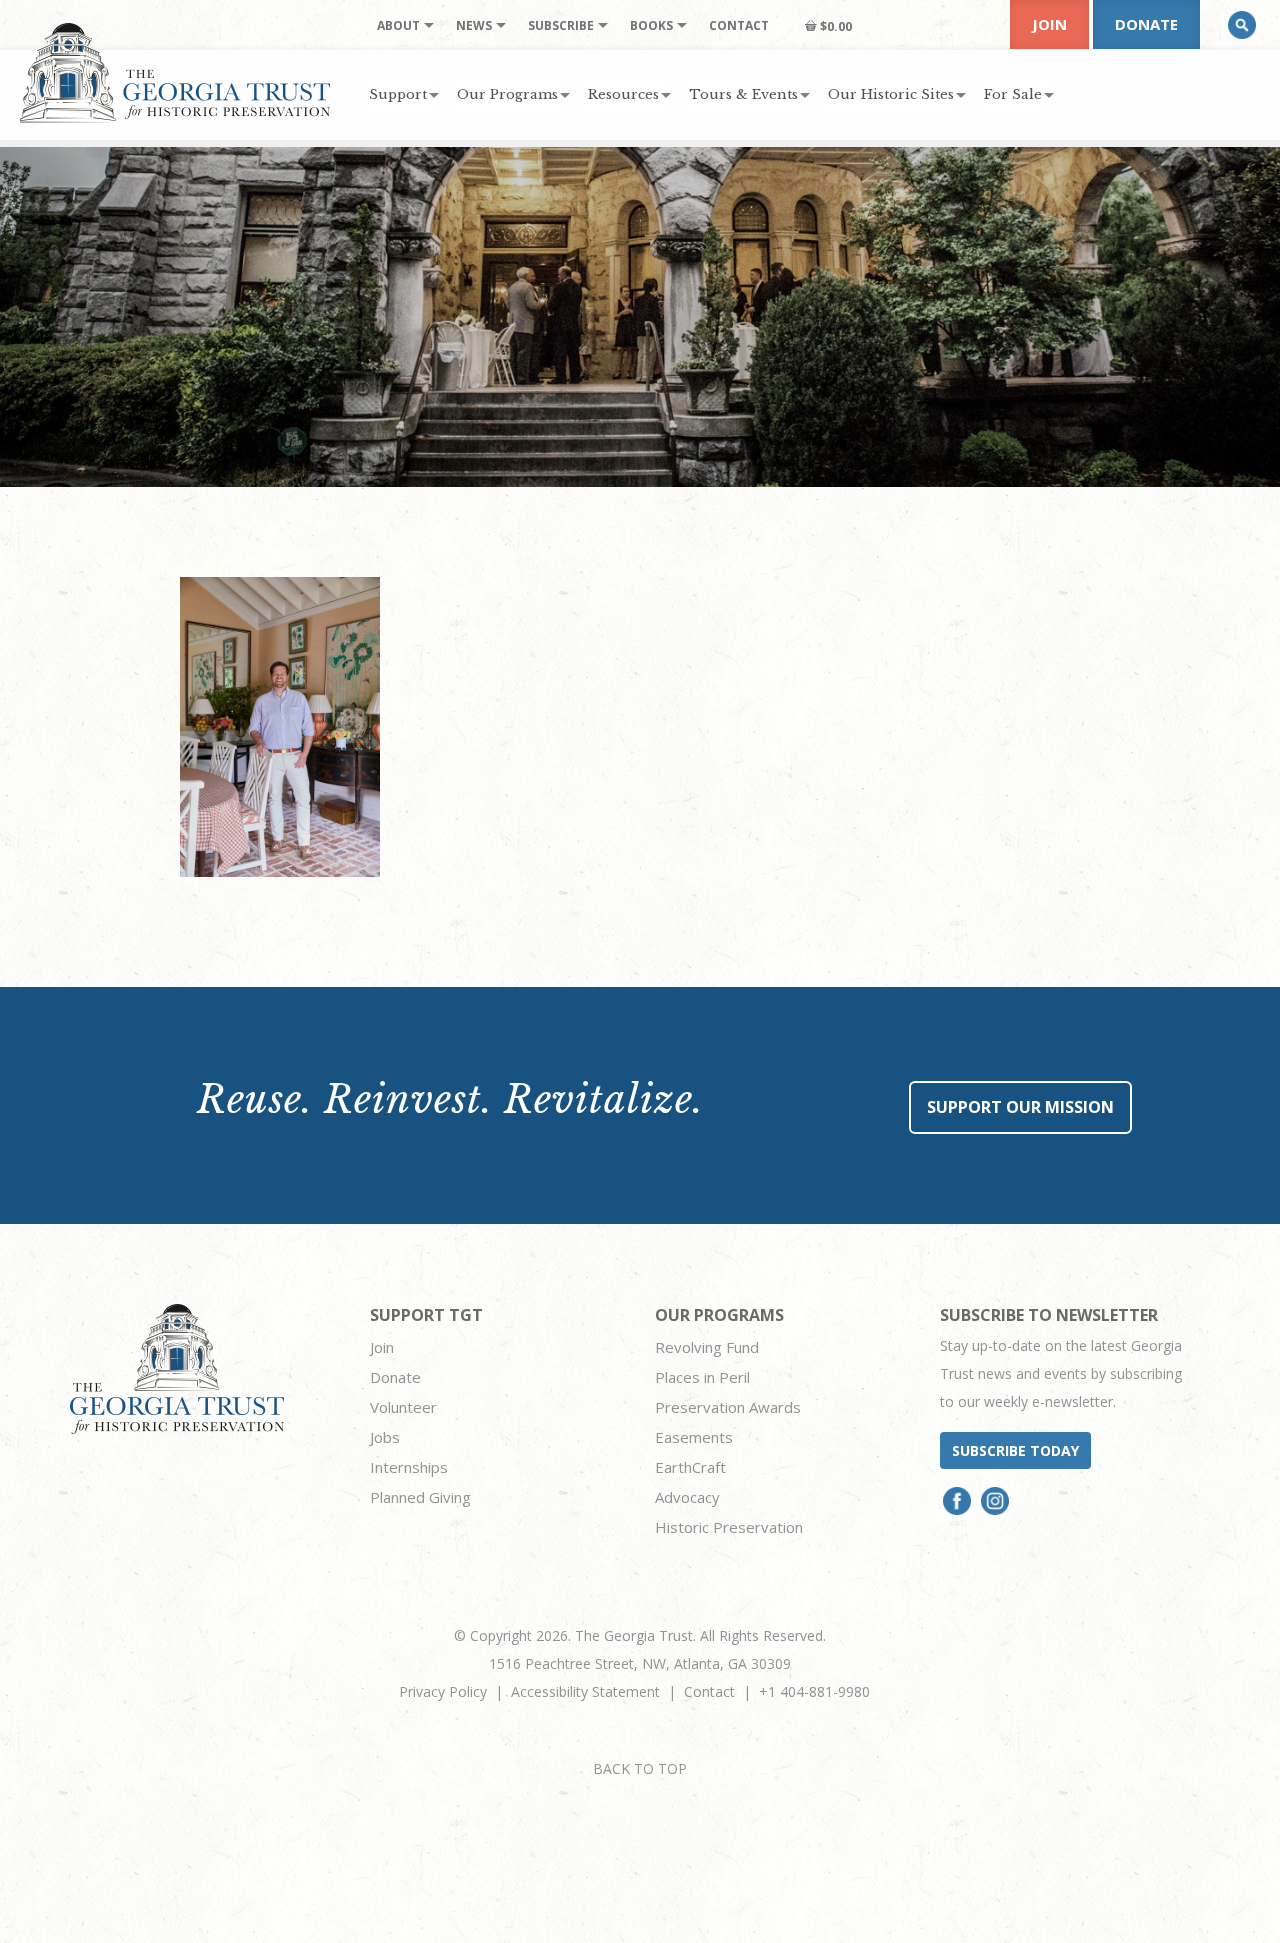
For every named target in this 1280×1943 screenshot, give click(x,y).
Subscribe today (1015, 1450)
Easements (694, 1437)
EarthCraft (690, 1467)
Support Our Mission (1020, 1107)
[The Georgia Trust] (175, 73)
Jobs (385, 1437)
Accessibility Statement (585, 1691)
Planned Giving (420, 1497)
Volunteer (403, 1407)
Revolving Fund (707, 1347)
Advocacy (687, 1497)
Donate (1146, 24)
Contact (709, 1691)
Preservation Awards (728, 1407)
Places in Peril (702, 1377)
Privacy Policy (443, 1691)
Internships (409, 1467)
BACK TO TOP (640, 1768)
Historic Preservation (729, 1527)
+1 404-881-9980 (814, 1691)
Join (1049, 24)
